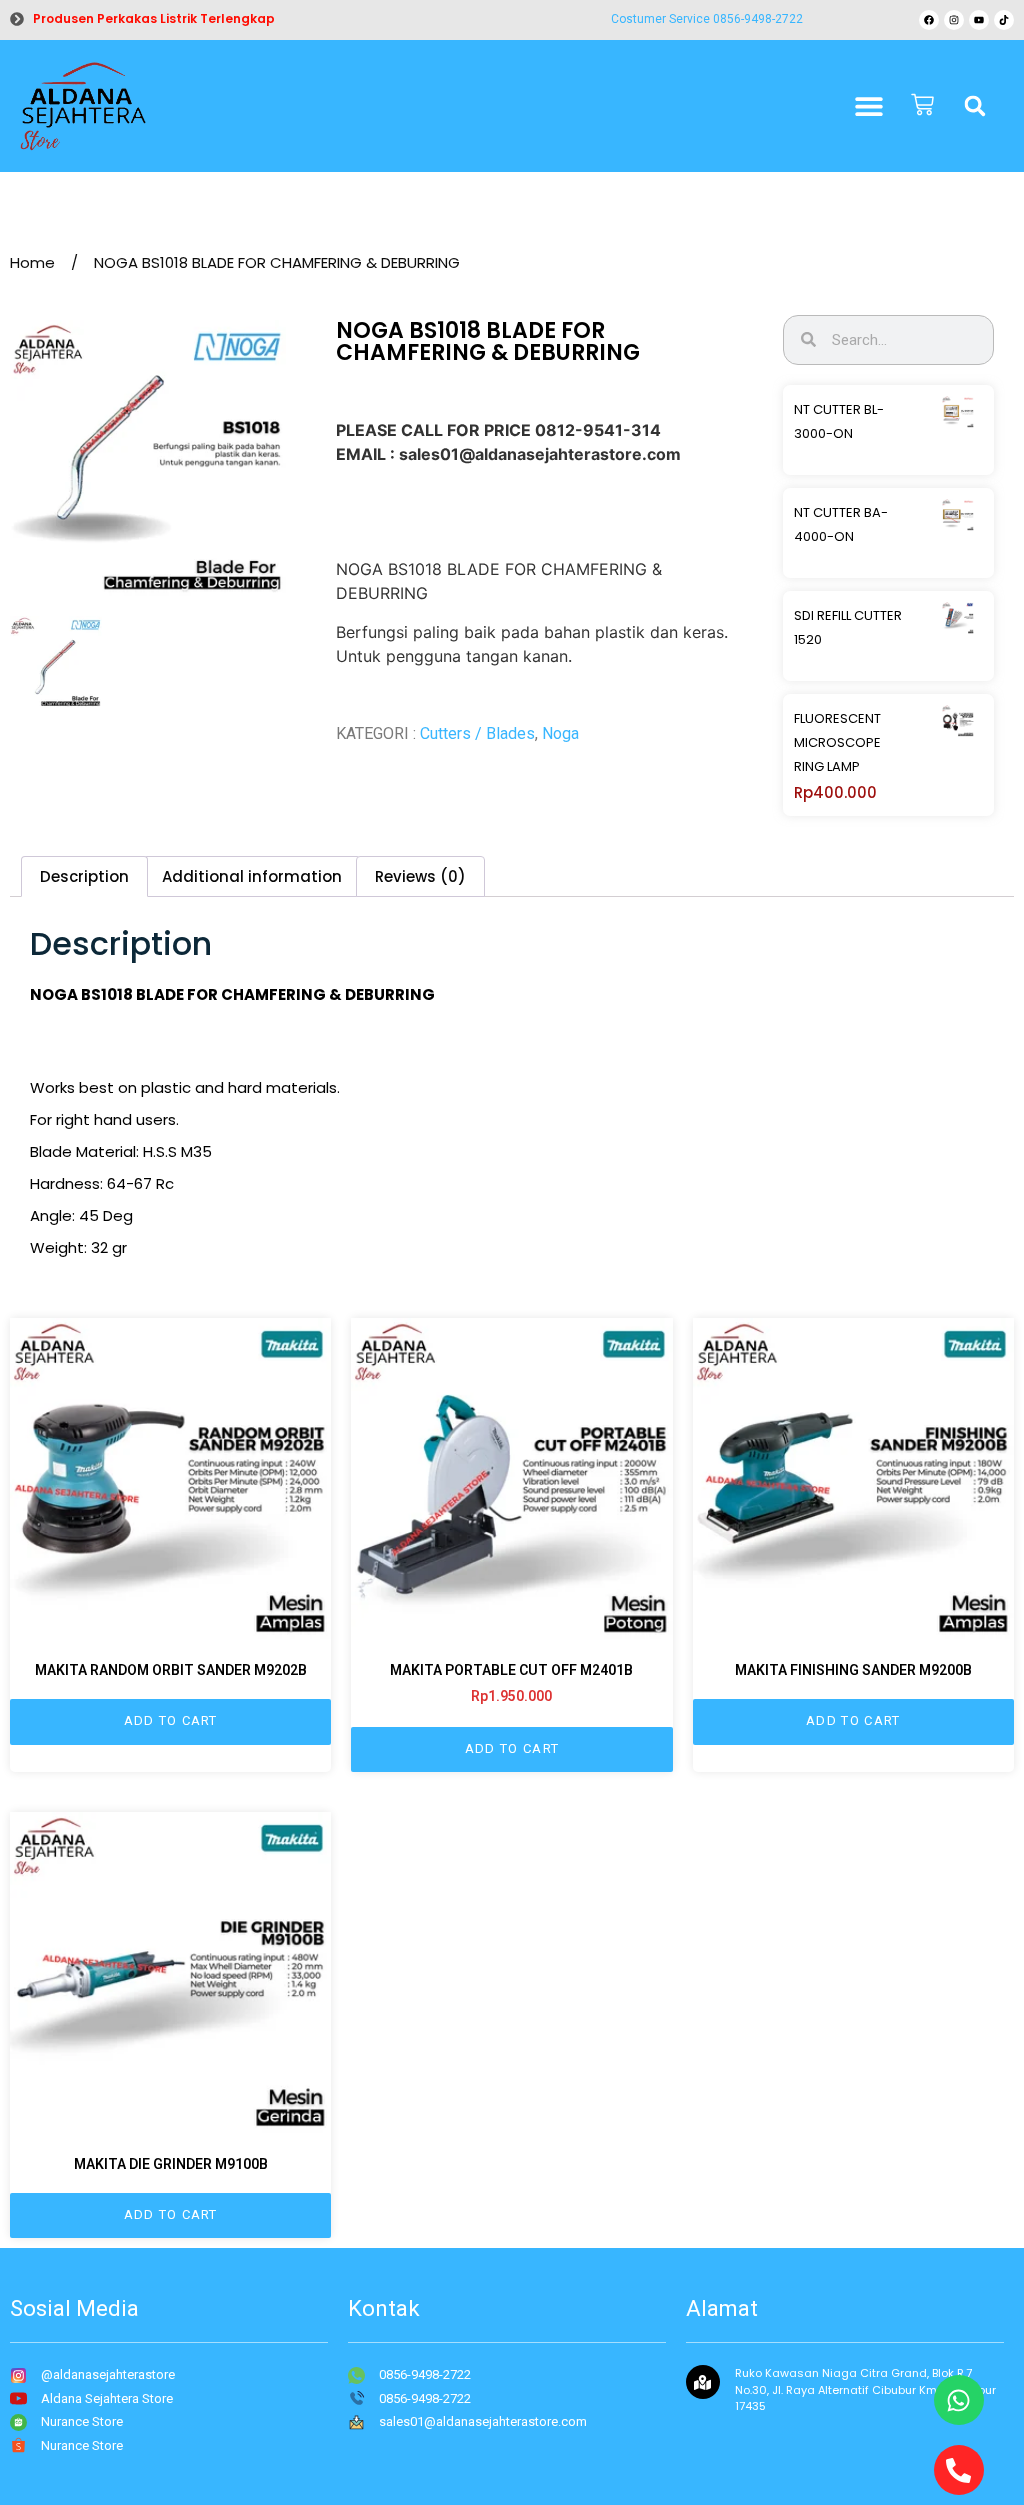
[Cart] (922, 106)
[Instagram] (954, 20)
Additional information (252, 876)
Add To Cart (171, 1720)
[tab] (84, 876)
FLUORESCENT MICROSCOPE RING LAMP (837, 742)
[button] (975, 106)
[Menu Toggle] (869, 106)
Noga (560, 733)
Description (84, 876)
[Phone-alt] (959, 2470)
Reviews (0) (420, 876)
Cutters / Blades (477, 733)
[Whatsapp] (959, 2400)
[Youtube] (979, 20)
